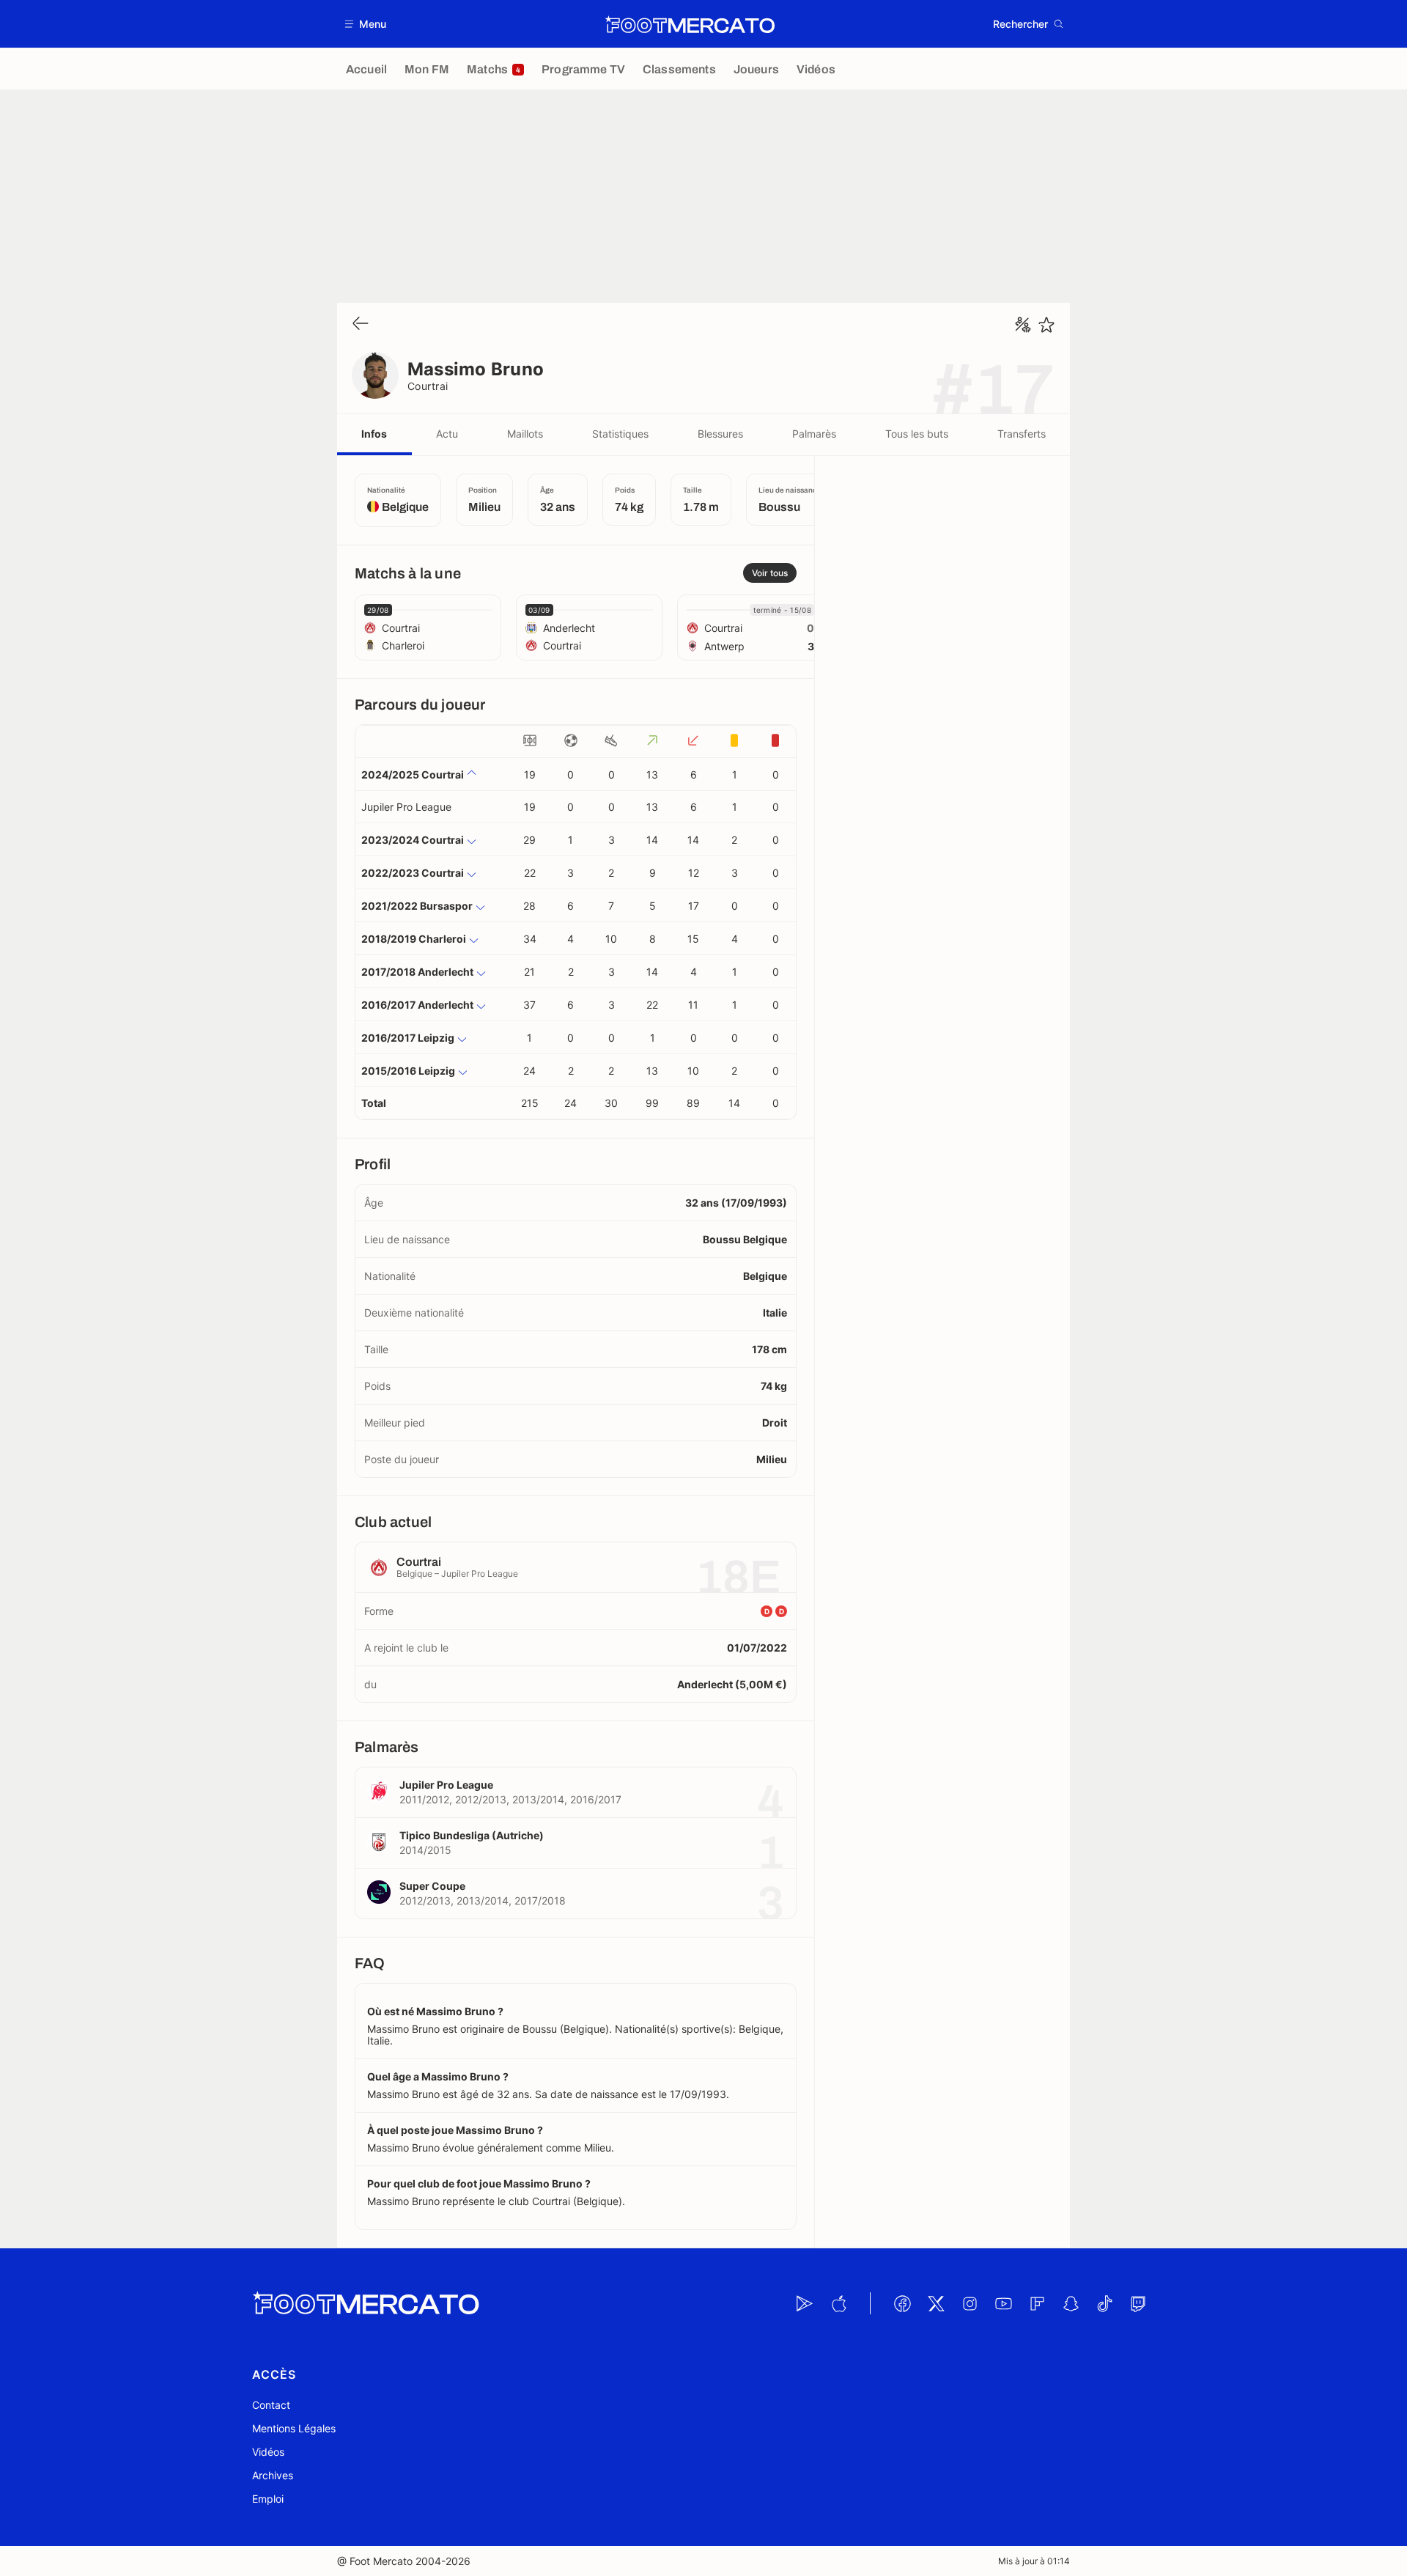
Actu (447, 434)
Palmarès (814, 434)
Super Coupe (432, 1886)
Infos (374, 434)
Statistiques (620, 434)
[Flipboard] (1037, 2303)
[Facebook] (902, 2303)
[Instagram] (970, 2303)
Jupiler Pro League (406, 807)
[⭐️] (1046, 325)
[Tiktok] (1104, 2303)
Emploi (268, 2499)
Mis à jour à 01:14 (1034, 2561)
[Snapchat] (1071, 2303)
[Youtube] (1003, 2303)
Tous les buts (917, 434)
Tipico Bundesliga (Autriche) (472, 1835)
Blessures (720, 434)
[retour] (361, 324)
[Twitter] (936, 2303)
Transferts (1022, 434)
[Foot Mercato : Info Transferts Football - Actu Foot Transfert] (690, 24)
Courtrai (428, 386)
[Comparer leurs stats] (1023, 325)
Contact (271, 2405)
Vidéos (268, 2452)
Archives (273, 2475)
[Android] (805, 2303)
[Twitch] (1138, 2303)
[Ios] (838, 2303)
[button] (366, 24)
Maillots (525, 434)
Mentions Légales (294, 2428)
